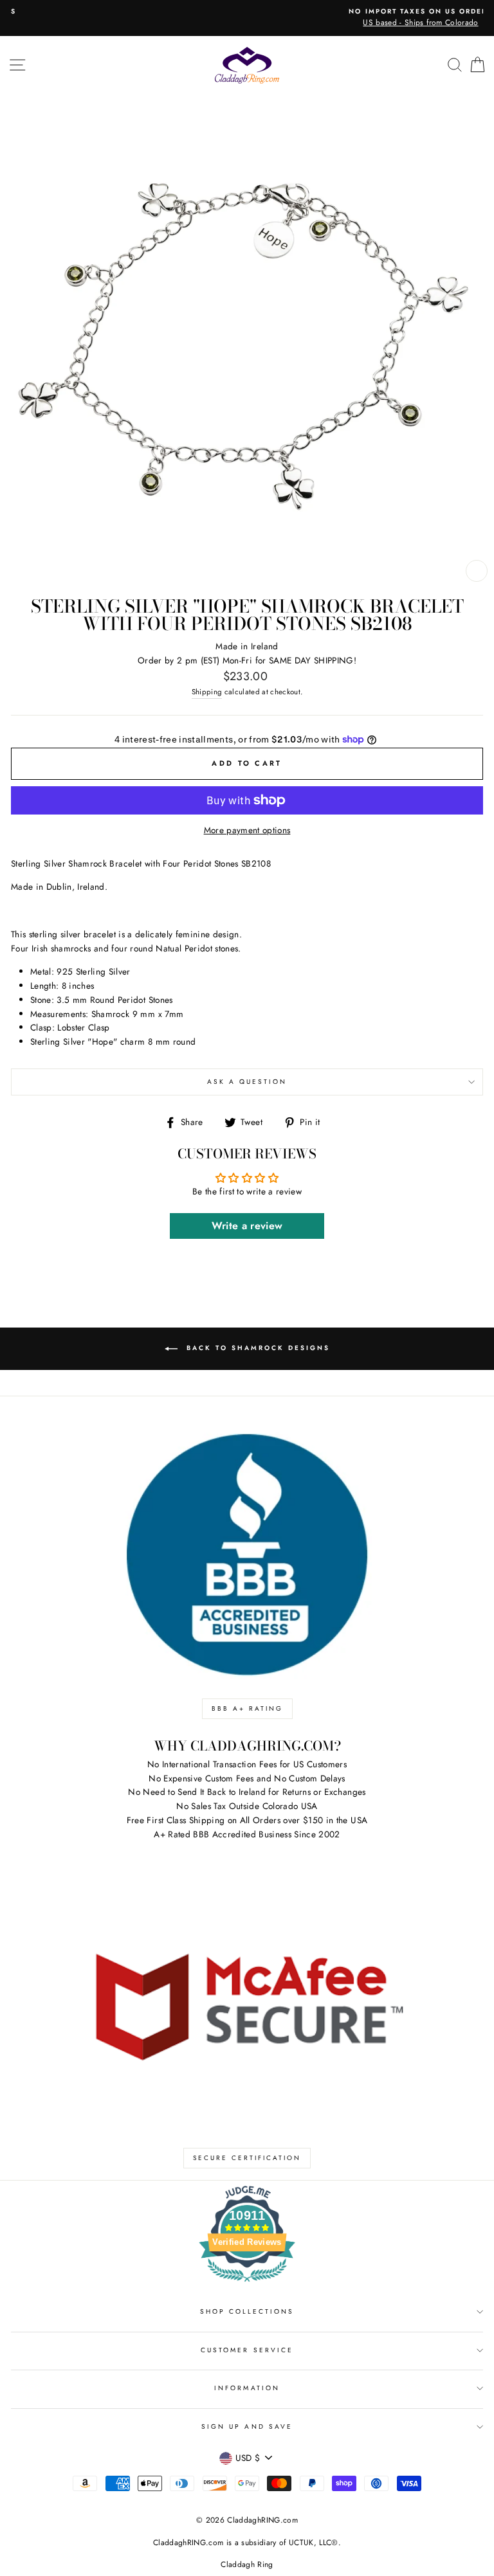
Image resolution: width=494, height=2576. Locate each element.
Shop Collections (247, 2311)
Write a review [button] (247, 1226)
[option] (247, 18)
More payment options (247, 830)
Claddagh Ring (247, 2564)
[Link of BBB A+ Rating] (247, 1555)
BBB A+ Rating (247, 1708)
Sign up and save (247, 2427)
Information (247, 2388)
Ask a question (247, 1082)
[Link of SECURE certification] (247, 2004)
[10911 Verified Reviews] (247, 2284)
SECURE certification (247, 2158)
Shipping (207, 692)
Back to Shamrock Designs (256, 1348)
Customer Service (247, 2350)
